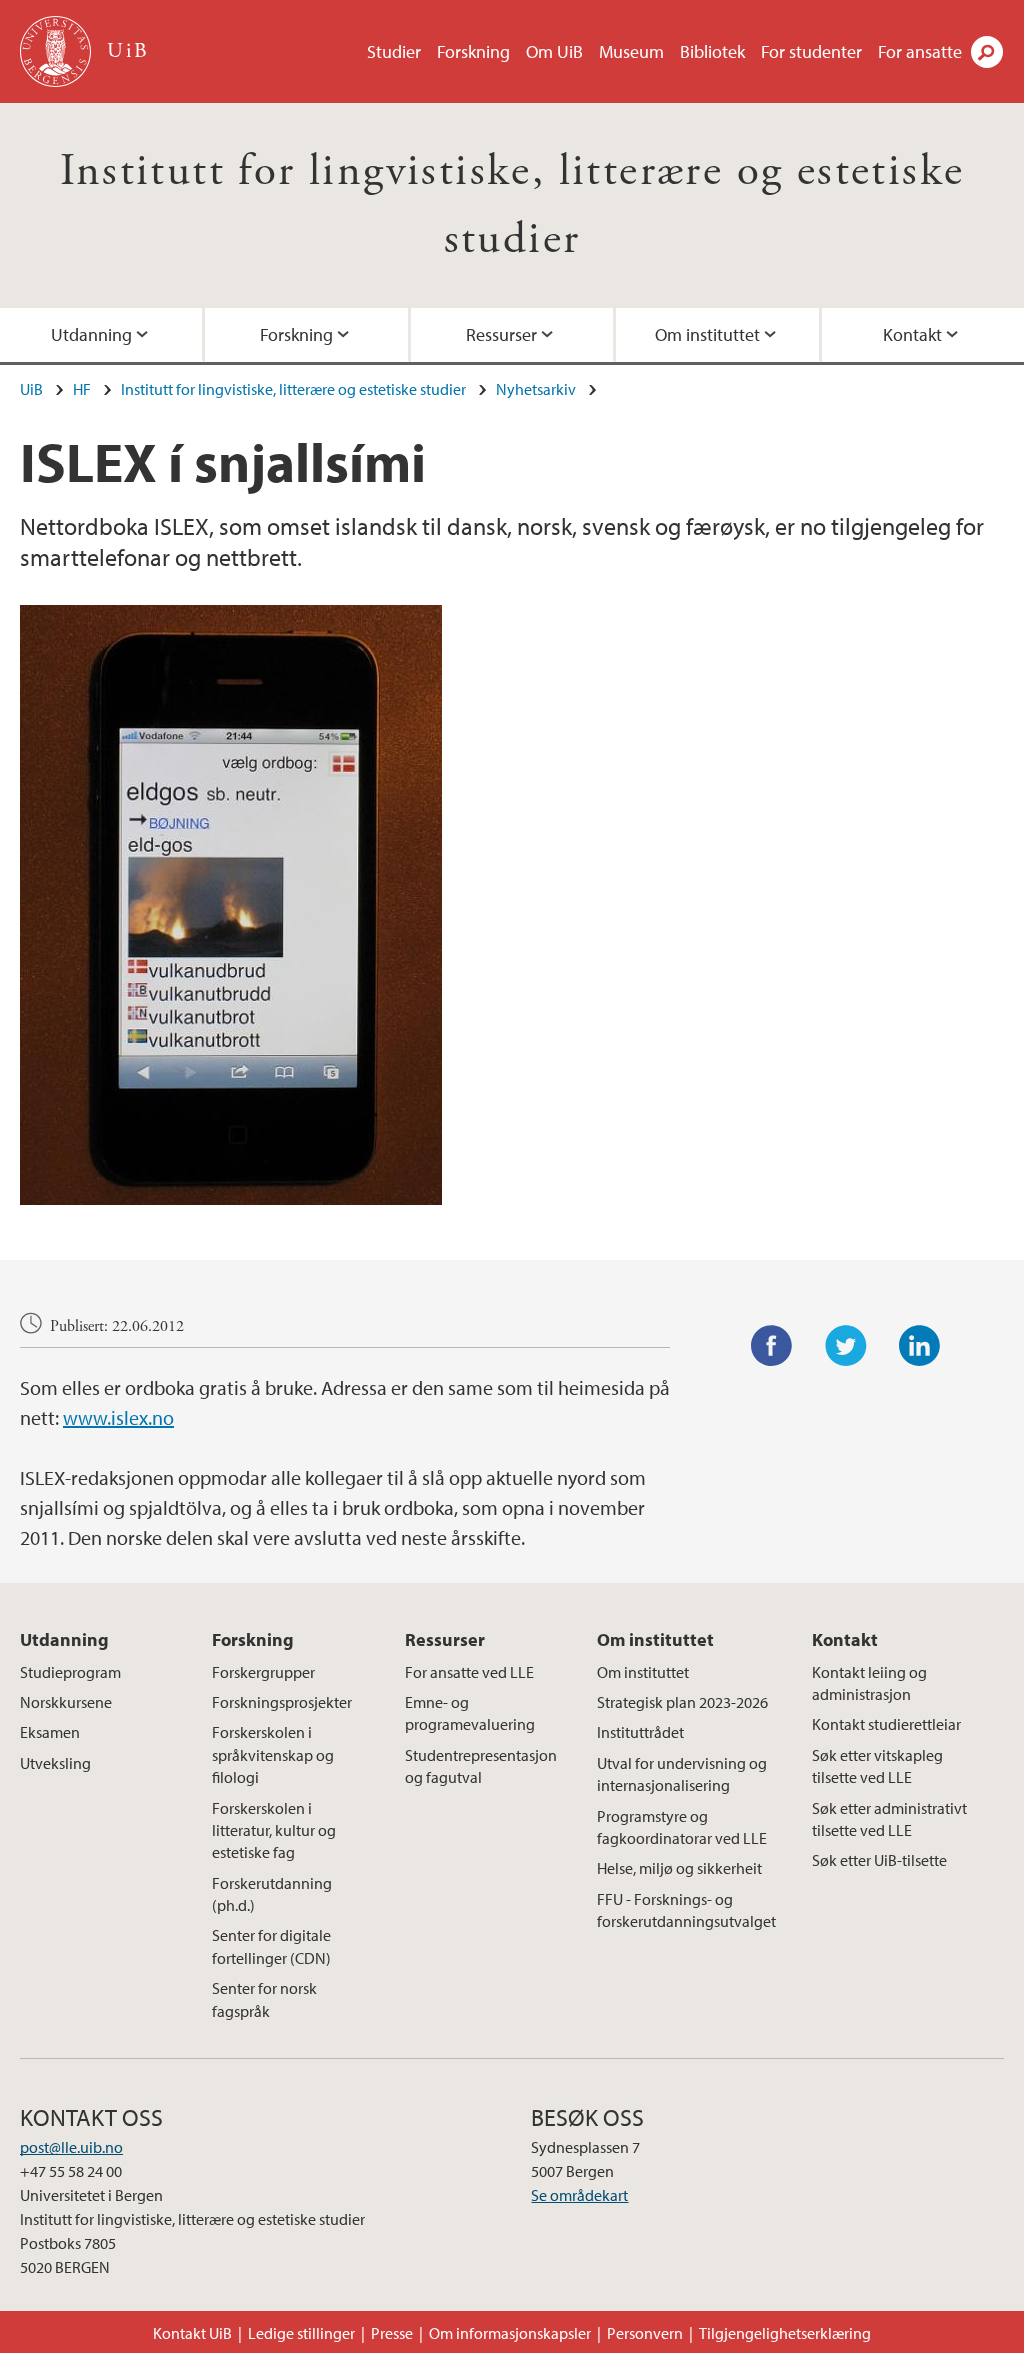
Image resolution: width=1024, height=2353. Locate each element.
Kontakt (912, 334)
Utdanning (91, 334)
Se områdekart (579, 2195)
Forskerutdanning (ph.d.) (272, 1894)
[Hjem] (57, 51)
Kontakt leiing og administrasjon (869, 1683)
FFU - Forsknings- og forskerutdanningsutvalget (686, 1910)
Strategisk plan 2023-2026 (682, 1702)
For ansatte (920, 51)
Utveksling (55, 1763)
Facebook (772, 1346)
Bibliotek (712, 51)
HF (82, 389)
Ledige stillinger (301, 2333)
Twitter (846, 1346)
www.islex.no (118, 1417)
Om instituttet (707, 334)
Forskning (473, 51)
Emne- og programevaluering (470, 1713)
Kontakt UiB (192, 2333)
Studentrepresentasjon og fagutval (481, 1766)
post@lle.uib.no (71, 2147)
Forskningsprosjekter (282, 1702)
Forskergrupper (263, 1672)
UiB (31, 389)
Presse (392, 2333)
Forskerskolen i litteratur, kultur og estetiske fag (274, 1830)
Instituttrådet (640, 1732)
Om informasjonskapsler (510, 2333)
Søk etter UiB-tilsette (879, 1860)
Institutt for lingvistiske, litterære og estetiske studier (293, 389)
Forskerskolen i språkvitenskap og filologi (273, 1754)
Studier (394, 51)
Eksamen (50, 1732)
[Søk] (987, 52)
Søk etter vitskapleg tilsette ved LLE (877, 1766)
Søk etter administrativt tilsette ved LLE (889, 1819)
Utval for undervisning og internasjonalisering (682, 1774)
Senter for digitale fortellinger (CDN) (271, 1946)
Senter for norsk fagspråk (264, 1999)
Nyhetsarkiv (536, 389)
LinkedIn (920, 1346)
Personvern (645, 2333)
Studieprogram (70, 1672)
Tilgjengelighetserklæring (785, 2333)
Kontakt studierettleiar (886, 1724)
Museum (631, 51)
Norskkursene (66, 1702)
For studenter (811, 51)
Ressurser (501, 334)
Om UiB (554, 51)
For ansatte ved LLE (469, 1672)
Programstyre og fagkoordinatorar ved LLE (682, 1827)
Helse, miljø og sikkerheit (679, 1868)
